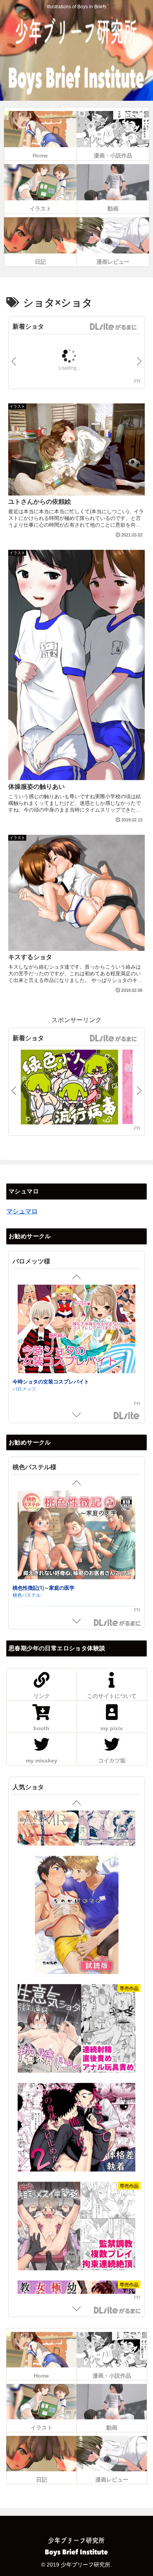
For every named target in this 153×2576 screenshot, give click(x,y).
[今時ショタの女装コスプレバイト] (76, 1330)
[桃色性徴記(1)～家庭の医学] (76, 1536)
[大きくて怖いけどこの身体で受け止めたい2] (76, 2083)
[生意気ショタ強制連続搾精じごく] (76, 1984)
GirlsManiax (113, 327)
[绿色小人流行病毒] (69, 1088)
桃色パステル (27, 1595)
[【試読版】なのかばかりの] (76, 1871)
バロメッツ (24, 1388)
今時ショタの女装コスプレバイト (51, 1381)
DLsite (127, 1416)
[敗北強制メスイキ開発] (76, 2182)
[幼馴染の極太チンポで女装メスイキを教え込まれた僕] (76, 2281)
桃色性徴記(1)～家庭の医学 (44, 1587)
